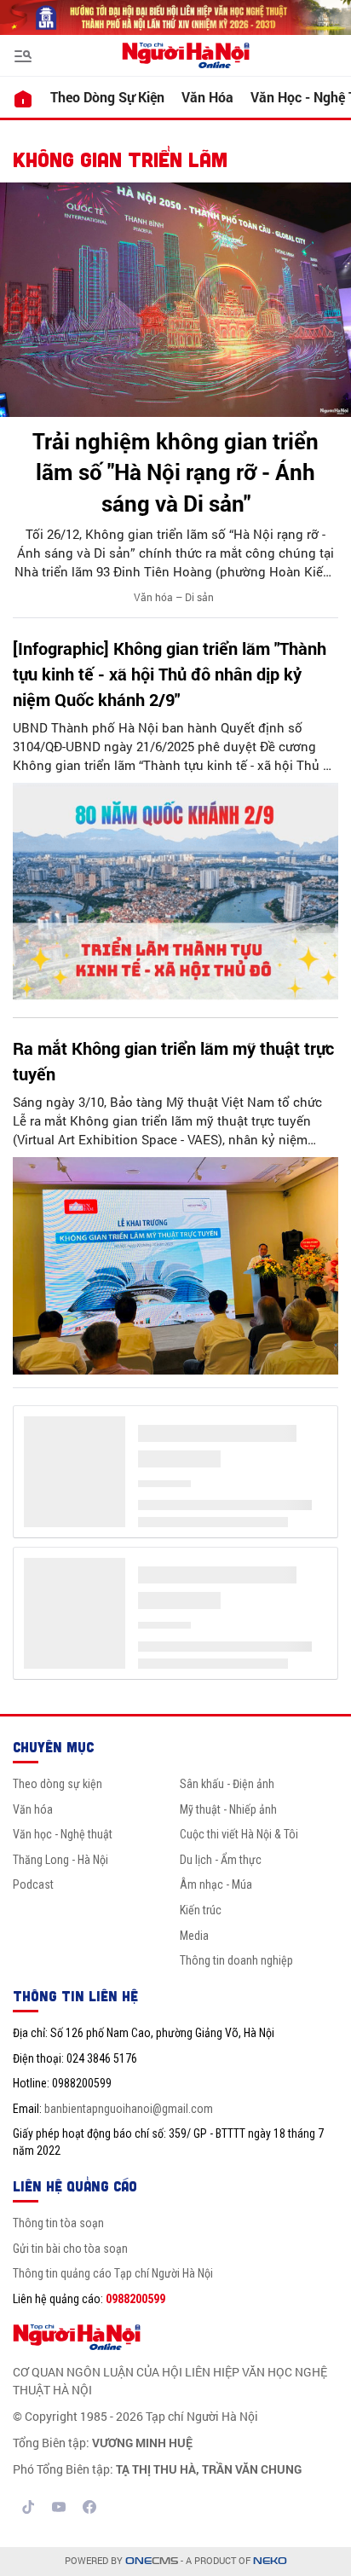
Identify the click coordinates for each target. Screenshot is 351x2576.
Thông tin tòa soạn (58, 2223)
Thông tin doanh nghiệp (236, 1960)
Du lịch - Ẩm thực (221, 1860)
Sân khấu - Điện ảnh (227, 1784)
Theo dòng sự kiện (107, 97)
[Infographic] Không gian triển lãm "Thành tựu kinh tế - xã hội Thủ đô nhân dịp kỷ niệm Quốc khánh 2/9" (170, 674)
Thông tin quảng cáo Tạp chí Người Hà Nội (113, 2273)
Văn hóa (207, 97)
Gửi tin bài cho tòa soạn (70, 2249)
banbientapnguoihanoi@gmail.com (129, 2109)
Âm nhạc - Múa (216, 1884)
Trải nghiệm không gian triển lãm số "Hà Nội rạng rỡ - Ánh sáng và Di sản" (175, 472)
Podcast (33, 1884)
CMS (152, 2561)
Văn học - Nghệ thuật (63, 1834)
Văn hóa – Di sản (174, 597)
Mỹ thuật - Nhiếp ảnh (228, 1809)
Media (194, 1936)
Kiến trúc (201, 1910)
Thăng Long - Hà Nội (60, 1860)
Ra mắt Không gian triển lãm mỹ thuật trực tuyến (173, 1061)
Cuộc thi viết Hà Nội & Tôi (239, 1834)
